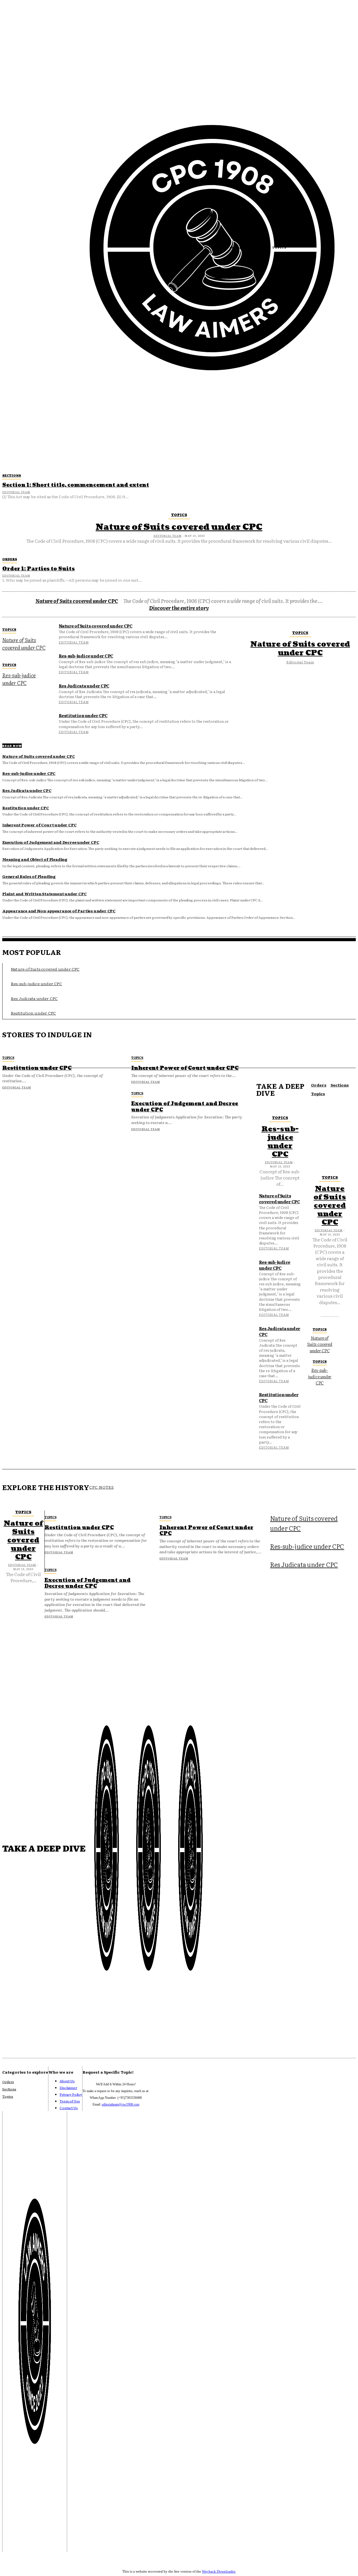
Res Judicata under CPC (84, 686)
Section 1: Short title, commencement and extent (76, 485)
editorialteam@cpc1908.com (121, 2104)
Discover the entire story (179, 608)
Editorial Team (16, 492)
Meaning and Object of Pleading (35, 859)
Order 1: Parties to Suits (38, 569)
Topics (179, 515)
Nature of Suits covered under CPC (179, 527)
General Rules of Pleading (29, 876)
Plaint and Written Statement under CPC (44, 894)
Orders (10, 559)
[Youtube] (8, 2538)
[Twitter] (48, 2538)
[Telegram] (62, 2538)
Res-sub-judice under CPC (19, 679)
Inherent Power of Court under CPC (39, 825)
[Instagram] (21, 2538)
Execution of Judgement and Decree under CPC (51, 842)
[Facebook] (35, 2538)
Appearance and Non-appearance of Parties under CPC (59, 911)
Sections (12, 475)
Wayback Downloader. (219, 2571)
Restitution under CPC (83, 715)
